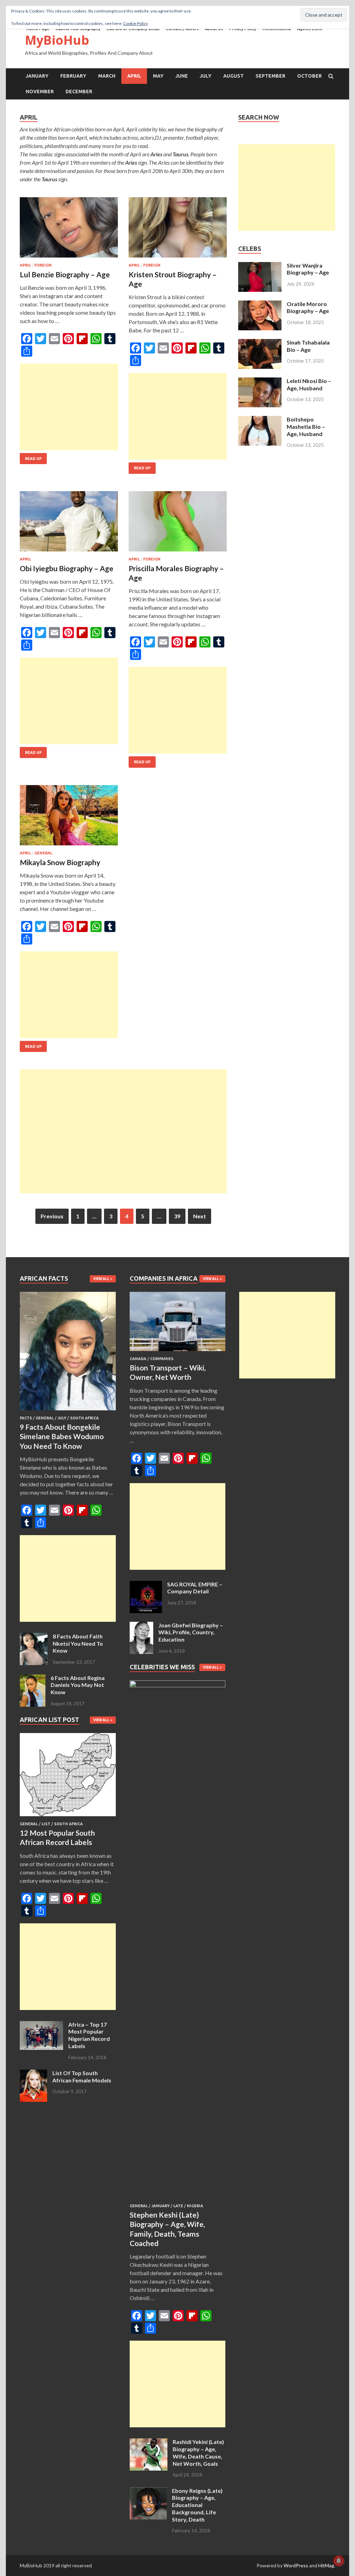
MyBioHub (57, 40)
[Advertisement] (69, 407)
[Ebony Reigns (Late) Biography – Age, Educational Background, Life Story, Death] (148, 2491)
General (43, 853)
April (134, 76)
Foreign (43, 265)
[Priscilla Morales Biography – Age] (178, 524)
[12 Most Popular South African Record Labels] (68, 1817)
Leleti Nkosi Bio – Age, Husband (309, 384)
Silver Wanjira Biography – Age (308, 269)
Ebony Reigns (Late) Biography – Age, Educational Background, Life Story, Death (197, 2505)
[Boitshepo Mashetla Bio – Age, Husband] (260, 420)
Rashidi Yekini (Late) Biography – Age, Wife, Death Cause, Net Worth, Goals (198, 2452)
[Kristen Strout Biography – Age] (178, 230)
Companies (162, 1359)
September (270, 76)
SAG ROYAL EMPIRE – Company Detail (195, 1588)
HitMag (326, 2565)
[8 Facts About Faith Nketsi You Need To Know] (34, 1637)
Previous (52, 1216)
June (182, 76)
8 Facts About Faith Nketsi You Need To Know (78, 1643)
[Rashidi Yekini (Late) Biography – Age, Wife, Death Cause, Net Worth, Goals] (149, 2442)
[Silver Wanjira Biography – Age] (260, 266)
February (73, 76)
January (37, 76)
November (40, 92)
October (309, 76)
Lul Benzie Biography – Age (65, 274)
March (107, 76)
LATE (178, 2206)
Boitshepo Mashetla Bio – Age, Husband (306, 427)
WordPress (296, 2565)
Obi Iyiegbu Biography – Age (67, 568)
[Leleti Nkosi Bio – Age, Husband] (260, 381)
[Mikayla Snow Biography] (69, 818)
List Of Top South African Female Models (82, 2077)
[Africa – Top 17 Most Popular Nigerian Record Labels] (41, 2025)
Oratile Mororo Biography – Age (308, 307)
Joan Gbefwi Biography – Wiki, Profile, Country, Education (191, 1632)
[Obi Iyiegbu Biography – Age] (69, 524)
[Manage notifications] (339, 2561)
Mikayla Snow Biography (60, 862)
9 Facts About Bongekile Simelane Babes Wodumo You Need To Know (62, 1436)
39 (177, 1216)
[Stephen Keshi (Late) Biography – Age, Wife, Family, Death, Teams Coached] (178, 1685)
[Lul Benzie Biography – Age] (69, 230)
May (158, 76)
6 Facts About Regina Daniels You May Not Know (78, 1685)
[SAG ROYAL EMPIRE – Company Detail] (146, 1585)
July (206, 76)
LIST (46, 1824)
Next (200, 1216)
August (233, 76)
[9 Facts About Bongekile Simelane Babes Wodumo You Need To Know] (68, 1412)
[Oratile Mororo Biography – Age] (260, 304)
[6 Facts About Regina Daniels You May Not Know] (33, 1678)
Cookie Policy (136, 23)
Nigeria (195, 2206)
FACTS (26, 1418)
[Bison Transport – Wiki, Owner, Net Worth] (178, 1352)
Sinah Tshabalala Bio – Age (308, 346)
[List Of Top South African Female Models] (33, 2074)
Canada (138, 1359)
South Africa (84, 1418)
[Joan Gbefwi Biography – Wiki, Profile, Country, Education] (141, 1626)
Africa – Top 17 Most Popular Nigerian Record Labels (89, 2035)
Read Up (33, 459)
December (79, 92)
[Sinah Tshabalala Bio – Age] (260, 343)
